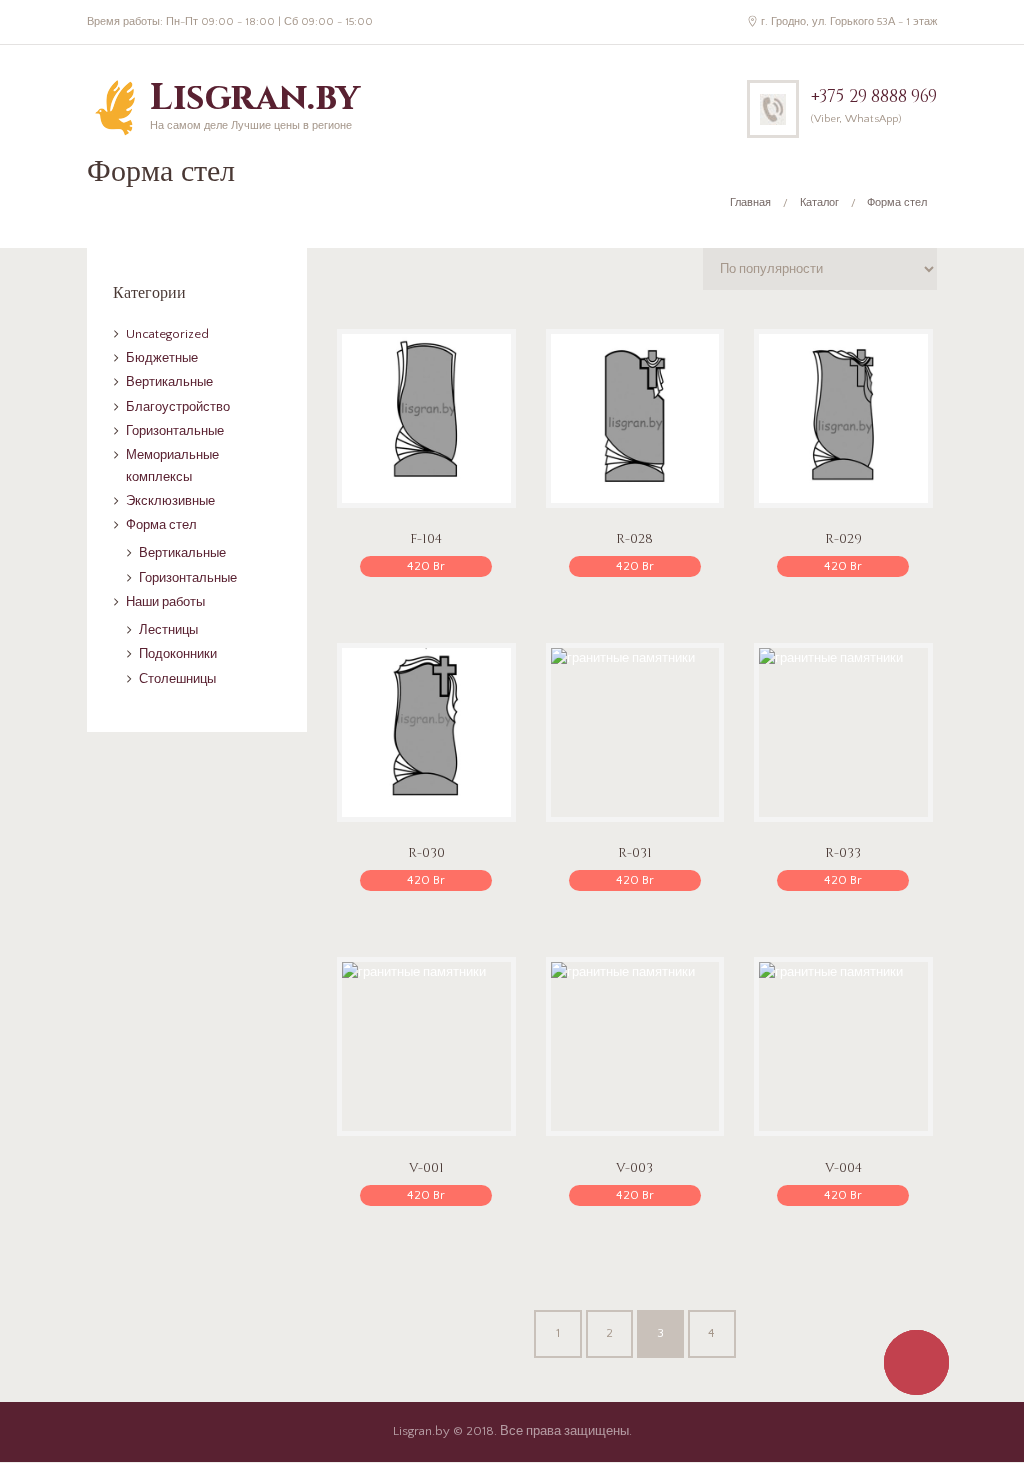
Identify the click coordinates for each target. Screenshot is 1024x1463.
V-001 (426, 1168)
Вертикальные (169, 382)
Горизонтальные (175, 431)
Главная (750, 203)
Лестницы (168, 630)
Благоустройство (178, 407)
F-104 (426, 539)
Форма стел (161, 525)
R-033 (843, 853)
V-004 (843, 1168)
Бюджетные (162, 358)
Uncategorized (167, 334)
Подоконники (178, 654)
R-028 (634, 539)
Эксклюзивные (170, 501)
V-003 (634, 1168)
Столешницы (177, 679)
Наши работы (165, 602)
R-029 (843, 539)
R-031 (635, 853)
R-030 (426, 853)
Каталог (819, 203)
